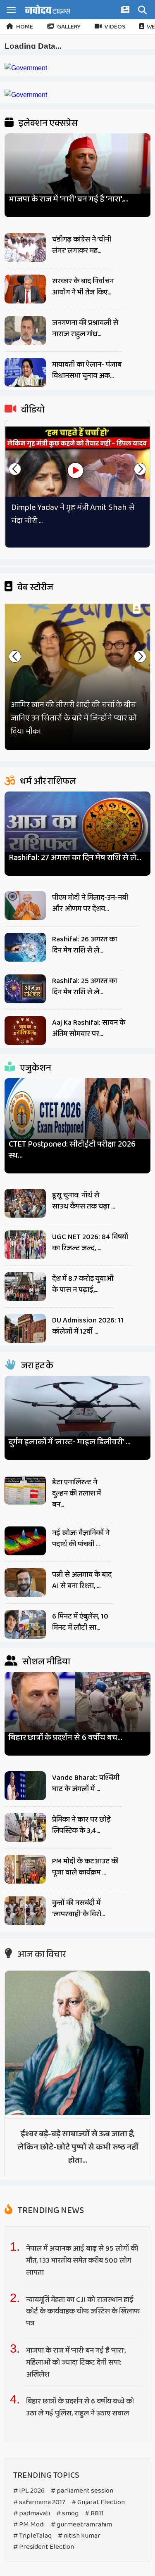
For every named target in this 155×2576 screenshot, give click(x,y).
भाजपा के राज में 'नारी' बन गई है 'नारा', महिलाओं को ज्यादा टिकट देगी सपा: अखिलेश (76, 2363)
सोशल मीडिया (45, 1662)
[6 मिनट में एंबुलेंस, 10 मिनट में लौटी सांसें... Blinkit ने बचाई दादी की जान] (25, 1624)
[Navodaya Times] (48, 9)
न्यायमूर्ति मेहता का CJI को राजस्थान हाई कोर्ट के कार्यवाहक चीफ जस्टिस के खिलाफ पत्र (83, 2312)
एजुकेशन (35, 1068)
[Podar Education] (26, 68)
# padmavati (32, 2513)
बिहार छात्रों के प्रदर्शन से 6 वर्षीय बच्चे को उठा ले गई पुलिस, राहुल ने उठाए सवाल (80, 2407)
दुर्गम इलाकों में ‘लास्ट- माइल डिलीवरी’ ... (70, 1442)
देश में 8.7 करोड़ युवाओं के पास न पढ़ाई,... (83, 1284)
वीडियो (32, 410)
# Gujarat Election (98, 2502)
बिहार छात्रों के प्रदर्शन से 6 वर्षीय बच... (66, 1738)
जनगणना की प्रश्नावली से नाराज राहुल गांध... (85, 328)
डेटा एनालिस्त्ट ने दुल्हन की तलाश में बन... (76, 1493)
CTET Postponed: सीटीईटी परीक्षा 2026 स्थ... (72, 1150)
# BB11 (94, 2513)
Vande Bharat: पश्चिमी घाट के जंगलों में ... (86, 1783)
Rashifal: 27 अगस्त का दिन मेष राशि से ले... (75, 858)
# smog (67, 2513)
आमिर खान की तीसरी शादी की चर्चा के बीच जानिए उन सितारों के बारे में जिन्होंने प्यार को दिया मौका (74, 718)
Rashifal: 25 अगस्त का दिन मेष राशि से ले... (85, 987)
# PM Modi (29, 2525)
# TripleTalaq (32, 2536)
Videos (115, 27)
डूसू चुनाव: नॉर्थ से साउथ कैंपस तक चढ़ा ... (83, 1201)
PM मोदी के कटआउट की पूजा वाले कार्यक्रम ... (85, 1867)
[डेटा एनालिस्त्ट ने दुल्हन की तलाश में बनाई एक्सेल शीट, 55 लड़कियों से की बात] (25, 1490)
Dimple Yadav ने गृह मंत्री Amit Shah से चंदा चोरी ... (73, 514)
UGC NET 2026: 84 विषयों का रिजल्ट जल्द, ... (90, 1243)
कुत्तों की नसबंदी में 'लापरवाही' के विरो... (79, 1909)
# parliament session (82, 2491)
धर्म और (47, 782)
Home (25, 27)
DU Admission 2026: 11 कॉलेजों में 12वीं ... (88, 1326)
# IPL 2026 (29, 2491)
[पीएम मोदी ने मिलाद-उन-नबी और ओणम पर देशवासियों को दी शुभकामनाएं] (25, 905)
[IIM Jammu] (26, 95)
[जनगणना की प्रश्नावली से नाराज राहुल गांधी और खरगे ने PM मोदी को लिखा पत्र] (25, 331)
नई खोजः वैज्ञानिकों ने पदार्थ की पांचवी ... (81, 1539)
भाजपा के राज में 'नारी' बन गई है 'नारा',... (69, 199)
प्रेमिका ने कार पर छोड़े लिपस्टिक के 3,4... (81, 1825)
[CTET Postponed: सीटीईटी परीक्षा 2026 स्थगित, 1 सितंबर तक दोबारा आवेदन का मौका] (77, 1117)
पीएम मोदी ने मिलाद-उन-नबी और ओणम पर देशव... (90, 903)
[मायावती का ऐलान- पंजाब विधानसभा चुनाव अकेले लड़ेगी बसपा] (25, 372)
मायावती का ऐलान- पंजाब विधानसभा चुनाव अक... (87, 370)
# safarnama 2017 (39, 2502)
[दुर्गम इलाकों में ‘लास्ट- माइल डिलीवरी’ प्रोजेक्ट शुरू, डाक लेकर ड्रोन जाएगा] (77, 1414)
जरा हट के (36, 1366)
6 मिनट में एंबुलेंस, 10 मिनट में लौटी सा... (80, 1622)
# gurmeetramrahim (81, 2525)
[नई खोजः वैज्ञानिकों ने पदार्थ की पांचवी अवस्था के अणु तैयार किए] (25, 1541)
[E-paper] (126, 11)
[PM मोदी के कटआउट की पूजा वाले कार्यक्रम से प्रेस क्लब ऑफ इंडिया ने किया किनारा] (25, 1869)
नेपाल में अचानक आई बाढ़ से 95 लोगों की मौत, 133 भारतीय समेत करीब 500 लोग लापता (82, 2261)
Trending (50, 2211)
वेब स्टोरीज (35, 588)
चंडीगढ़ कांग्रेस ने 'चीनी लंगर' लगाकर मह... (82, 245)
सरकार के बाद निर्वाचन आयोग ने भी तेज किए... (83, 287)
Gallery (69, 27)
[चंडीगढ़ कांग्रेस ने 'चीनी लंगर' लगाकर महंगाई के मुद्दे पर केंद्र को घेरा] (25, 247)
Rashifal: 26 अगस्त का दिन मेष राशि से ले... (85, 945)
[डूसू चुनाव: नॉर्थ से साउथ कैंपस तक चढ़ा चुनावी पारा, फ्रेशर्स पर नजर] (25, 1203)
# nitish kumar (79, 2536)
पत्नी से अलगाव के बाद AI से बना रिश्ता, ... (82, 1580)
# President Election (44, 2547)
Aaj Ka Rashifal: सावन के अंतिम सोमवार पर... (89, 1028)
